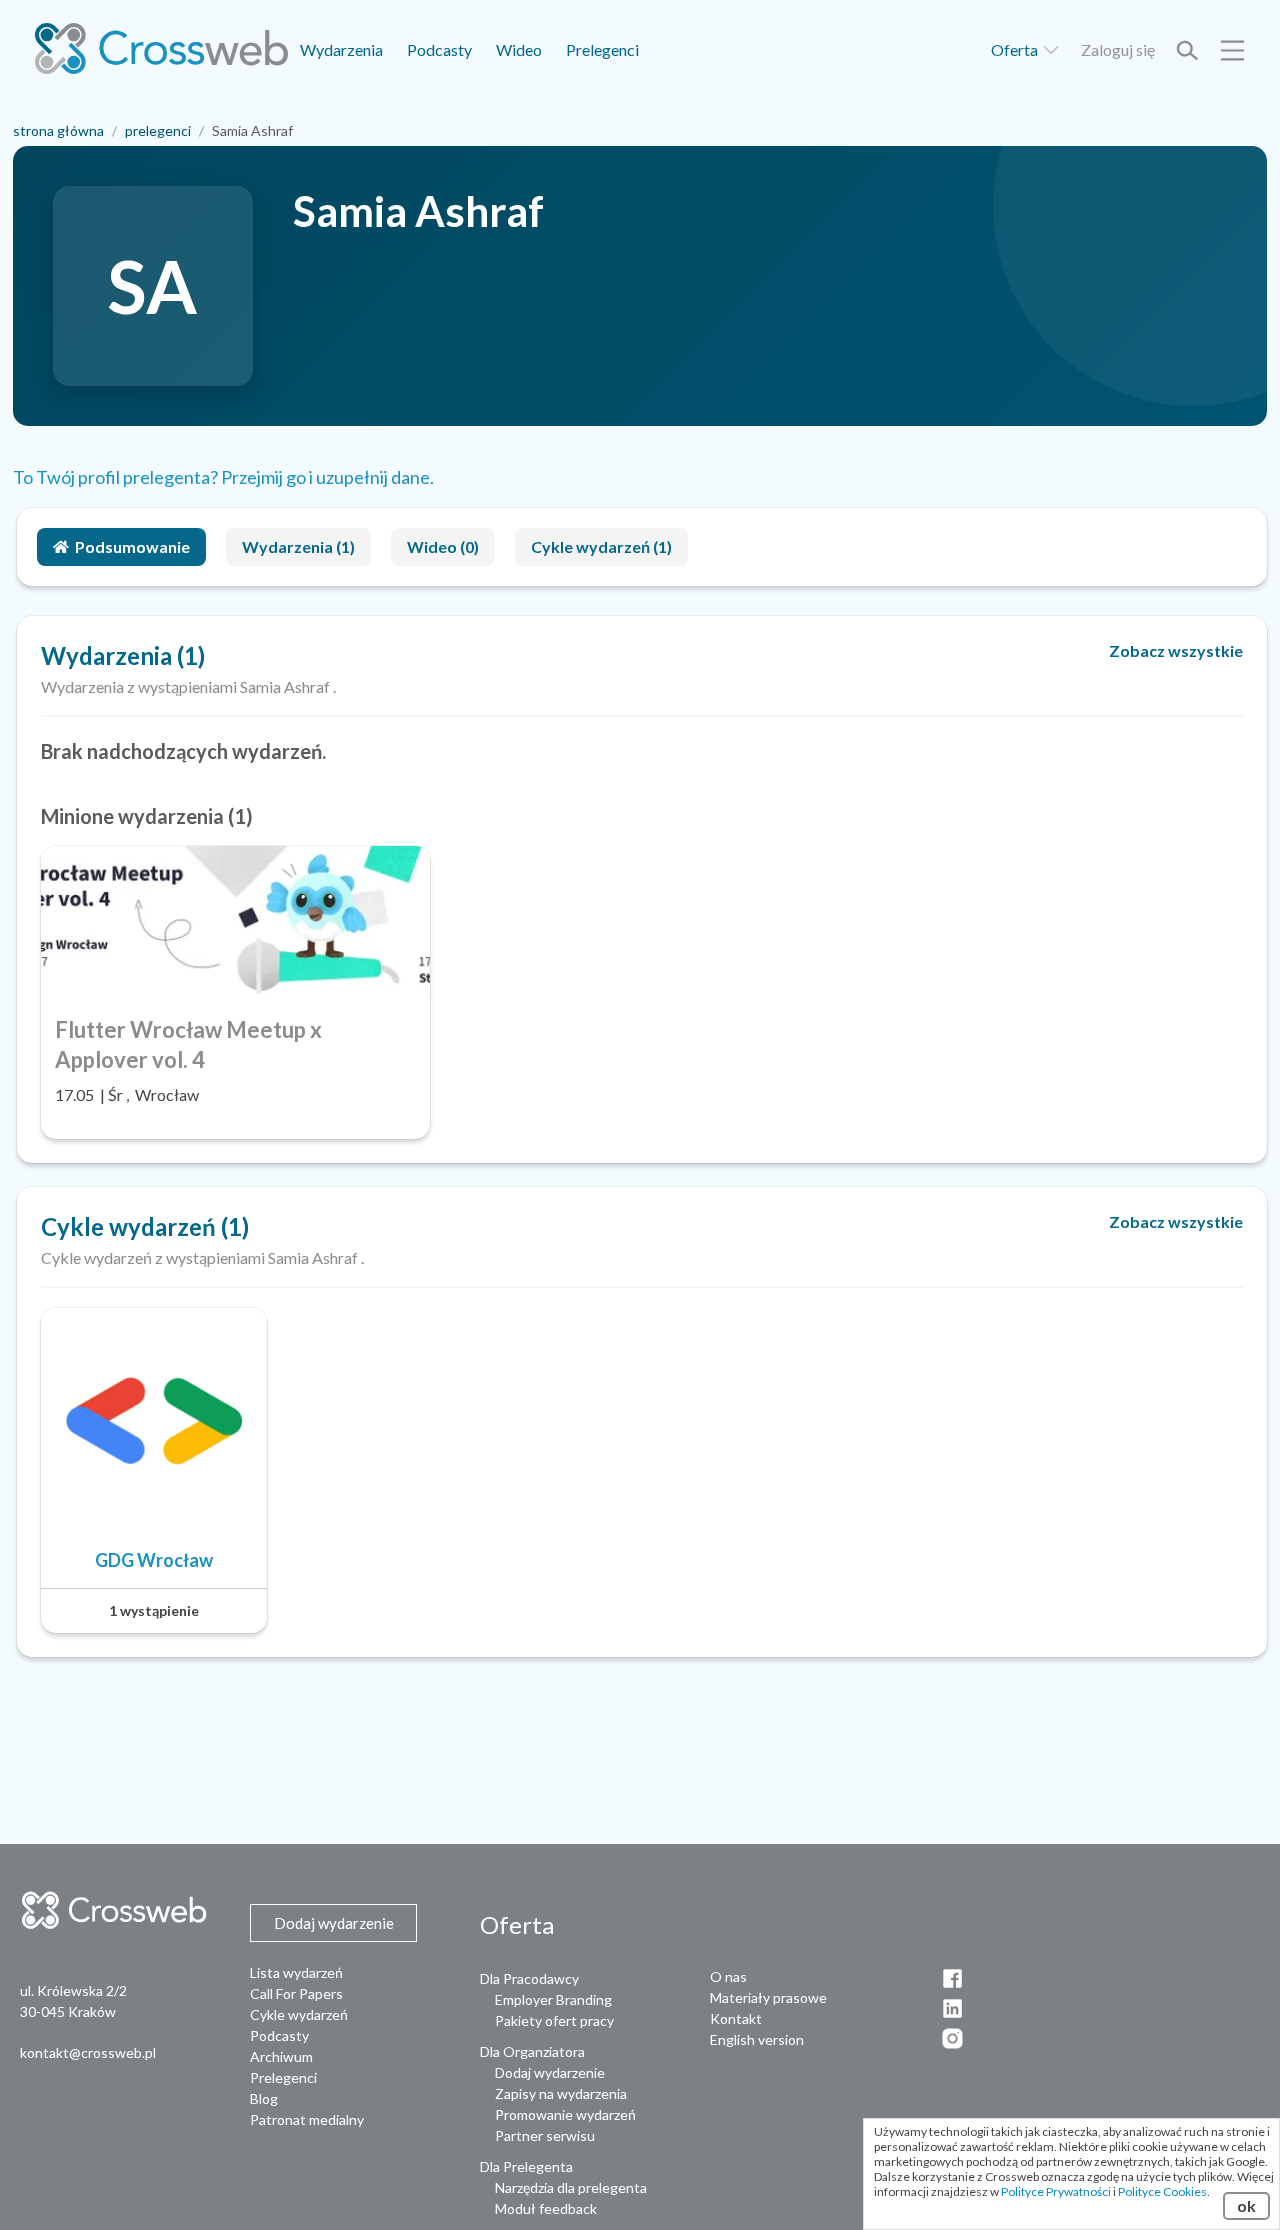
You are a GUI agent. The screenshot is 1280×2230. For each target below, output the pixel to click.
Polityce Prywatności (1056, 2191)
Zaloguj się (1118, 49)
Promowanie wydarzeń (565, 2114)
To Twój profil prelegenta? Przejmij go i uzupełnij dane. (223, 477)
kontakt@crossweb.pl (88, 2052)
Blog (264, 2098)
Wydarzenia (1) (298, 546)
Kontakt (736, 2018)
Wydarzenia (341, 49)
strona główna (58, 130)
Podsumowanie (132, 546)
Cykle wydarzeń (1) (601, 546)
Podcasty (439, 49)
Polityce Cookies (1162, 2191)
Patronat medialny (307, 2119)
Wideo (519, 49)
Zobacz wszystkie (1176, 650)
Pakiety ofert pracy (554, 2020)
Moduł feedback (546, 2208)
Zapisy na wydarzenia (561, 2093)
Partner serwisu (545, 2135)
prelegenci (158, 130)
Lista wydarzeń (296, 1972)
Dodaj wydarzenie (550, 2072)
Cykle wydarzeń (299, 2014)
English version (757, 2039)
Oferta (1016, 49)
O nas (728, 1976)
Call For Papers (296, 1993)
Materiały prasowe (768, 1997)
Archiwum (281, 2056)
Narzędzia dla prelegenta (571, 2187)
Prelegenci (602, 49)
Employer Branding (553, 1999)
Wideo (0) (443, 546)
